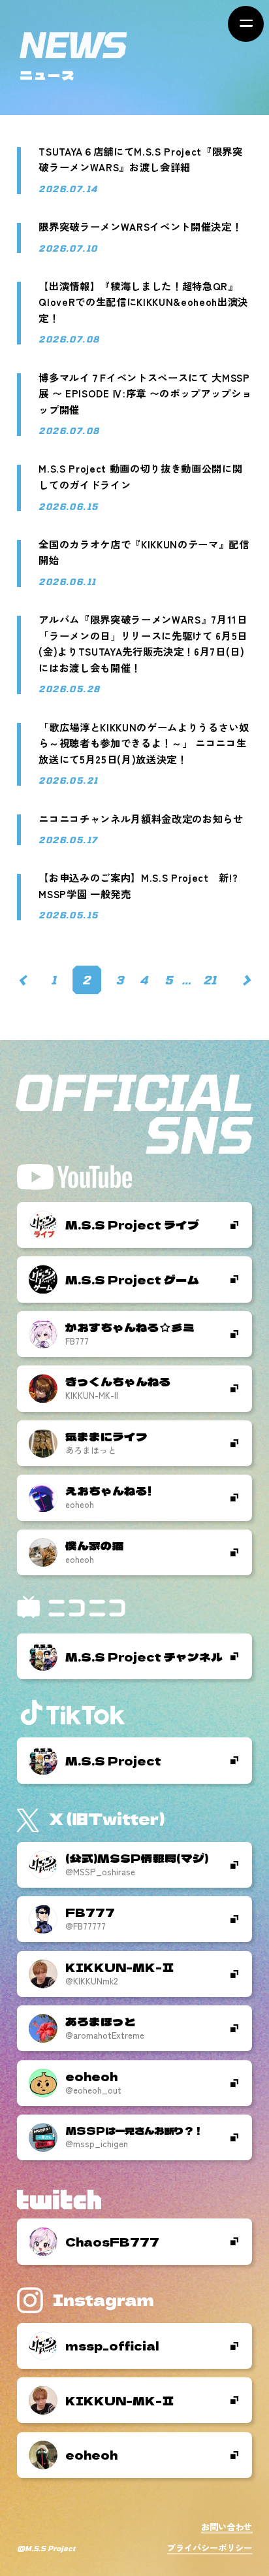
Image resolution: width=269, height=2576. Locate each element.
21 (210, 980)
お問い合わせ (227, 2527)
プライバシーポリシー (210, 2548)
